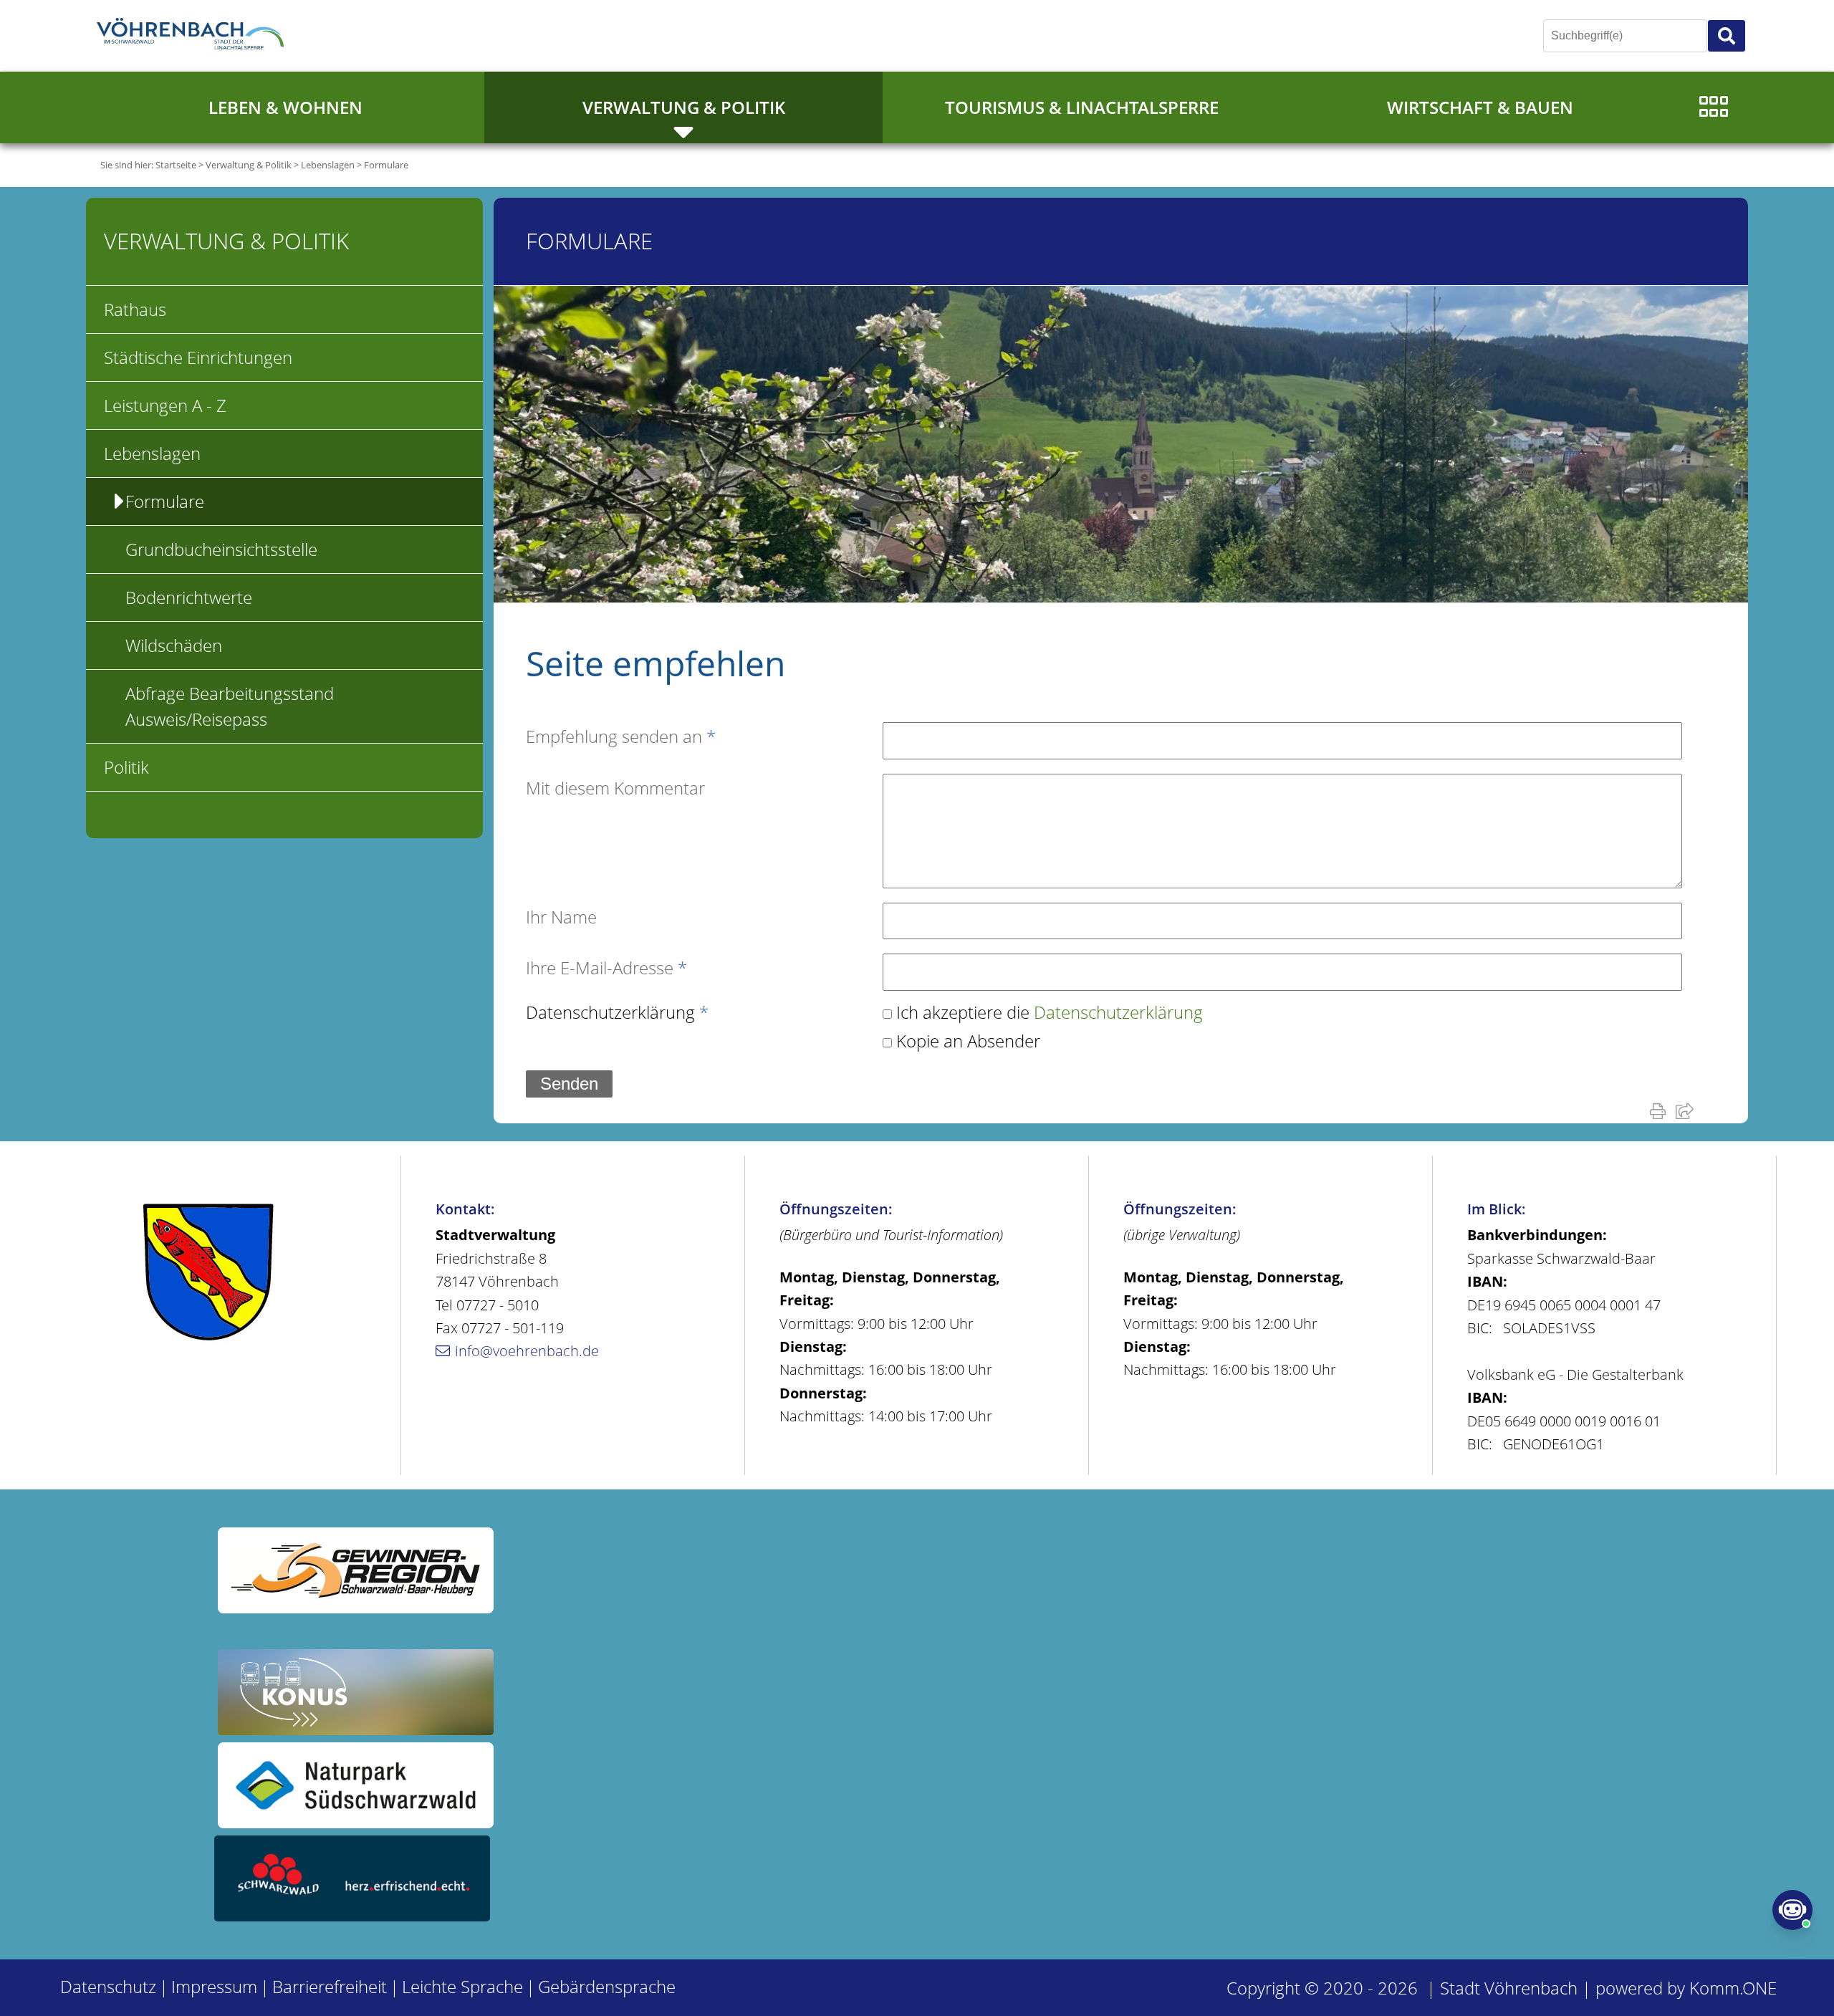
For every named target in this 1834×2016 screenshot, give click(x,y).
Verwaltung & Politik (684, 107)
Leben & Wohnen (285, 107)
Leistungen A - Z (165, 405)
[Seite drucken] (1661, 1110)
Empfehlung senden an (621, 736)
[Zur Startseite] (193, 36)
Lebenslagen (328, 165)
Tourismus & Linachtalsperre (1082, 107)
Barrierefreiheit (330, 1986)
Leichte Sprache (462, 1986)
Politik (126, 767)
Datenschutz (108, 1986)
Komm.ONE (1733, 1988)
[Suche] (1727, 36)
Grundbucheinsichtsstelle (221, 549)
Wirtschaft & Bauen (1480, 107)
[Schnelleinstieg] (1714, 107)
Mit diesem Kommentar (615, 788)
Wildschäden (174, 645)
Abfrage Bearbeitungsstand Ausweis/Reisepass (230, 706)
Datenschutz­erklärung (617, 1012)
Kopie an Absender (968, 1041)
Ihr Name (561, 917)
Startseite (176, 165)
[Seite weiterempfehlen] (1687, 1110)
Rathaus (135, 309)
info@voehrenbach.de (527, 1351)
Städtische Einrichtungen (198, 357)
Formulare (386, 165)
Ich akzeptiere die (1050, 1012)
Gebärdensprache (607, 1986)
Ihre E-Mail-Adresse (606, 968)
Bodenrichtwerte (189, 597)
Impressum (214, 1986)
